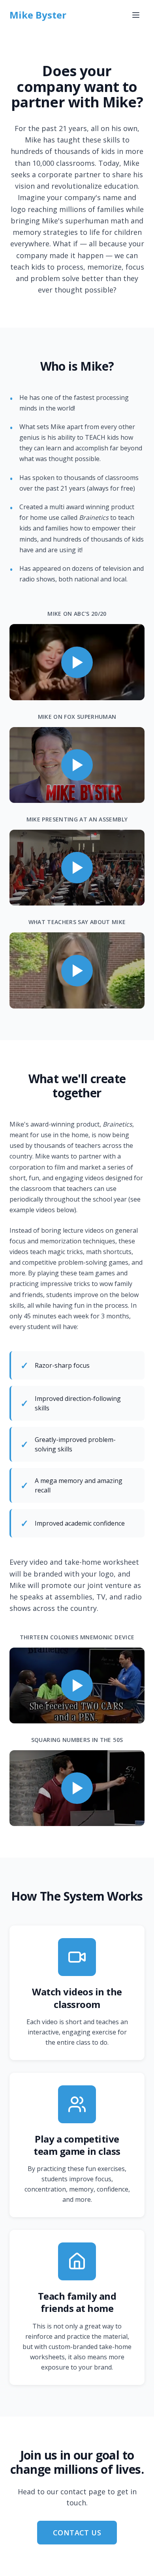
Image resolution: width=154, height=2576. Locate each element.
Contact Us (77, 2533)
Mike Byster (38, 15)
